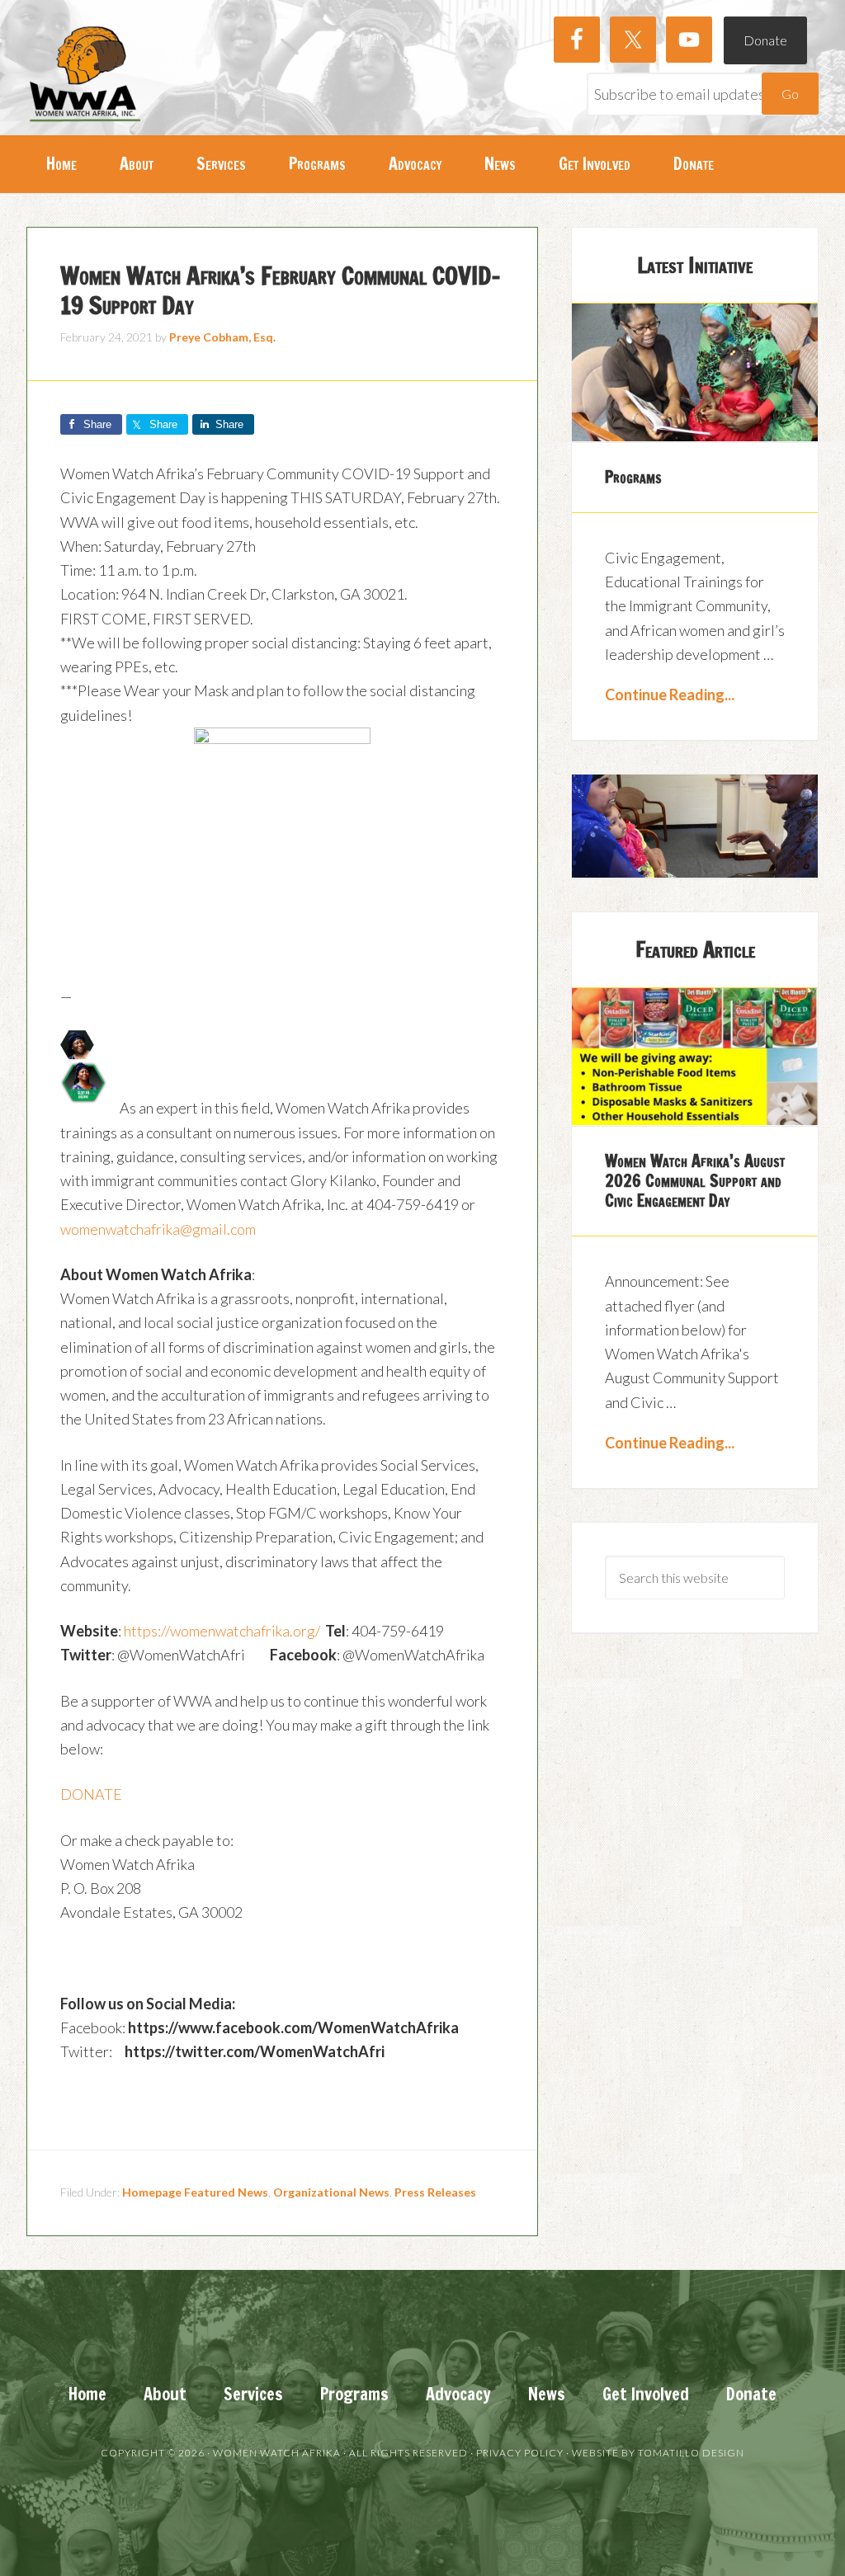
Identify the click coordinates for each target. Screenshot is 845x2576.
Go (790, 94)
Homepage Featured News (195, 2192)
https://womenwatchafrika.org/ (222, 1631)
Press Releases (435, 2192)
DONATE (91, 1794)
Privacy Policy (520, 2453)
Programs (633, 477)
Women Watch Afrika (84, 74)
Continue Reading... (670, 695)
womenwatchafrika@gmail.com (158, 1229)
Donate (765, 40)
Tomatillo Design (691, 2453)
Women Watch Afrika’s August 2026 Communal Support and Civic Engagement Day (695, 1181)
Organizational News (331, 2192)
